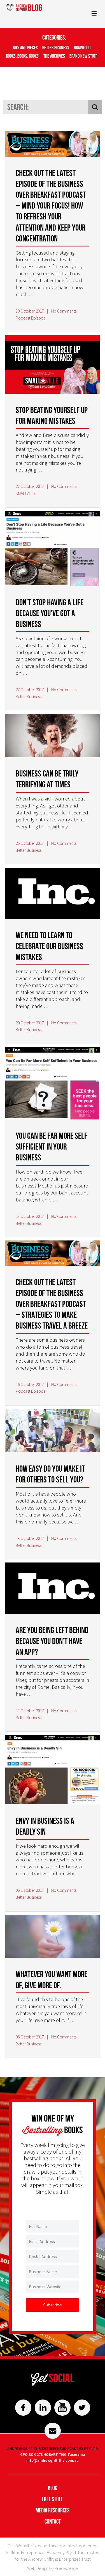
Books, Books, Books (22, 56)
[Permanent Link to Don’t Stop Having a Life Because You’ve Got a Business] (52, 549)
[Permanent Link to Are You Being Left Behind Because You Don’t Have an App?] (52, 1589)
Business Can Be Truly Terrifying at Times (47, 779)
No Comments (64, 311)
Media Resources (53, 2510)
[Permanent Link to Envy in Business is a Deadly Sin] (52, 1771)
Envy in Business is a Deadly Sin (45, 1826)
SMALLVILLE (26, 493)
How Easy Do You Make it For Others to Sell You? (50, 1474)
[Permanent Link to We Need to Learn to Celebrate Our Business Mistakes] (52, 894)
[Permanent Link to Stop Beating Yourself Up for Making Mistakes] (52, 365)
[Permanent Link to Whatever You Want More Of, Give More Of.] (52, 1937)
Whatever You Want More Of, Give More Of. (52, 1979)
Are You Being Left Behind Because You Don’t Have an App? (52, 1641)
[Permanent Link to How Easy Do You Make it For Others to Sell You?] (52, 1432)
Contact (53, 2521)
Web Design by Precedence (53, 2568)
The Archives (54, 56)
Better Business (56, 48)
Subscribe (53, 2305)
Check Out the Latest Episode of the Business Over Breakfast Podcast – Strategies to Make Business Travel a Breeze (52, 1304)
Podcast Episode (31, 318)
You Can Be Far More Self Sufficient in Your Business (52, 1146)
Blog (53, 2488)
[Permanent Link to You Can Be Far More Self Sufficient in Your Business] (52, 1084)
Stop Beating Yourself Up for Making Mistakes (52, 415)
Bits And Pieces (25, 48)
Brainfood (82, 48)
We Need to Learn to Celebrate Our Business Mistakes (49, 946)
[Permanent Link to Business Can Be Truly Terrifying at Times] (52, 736)
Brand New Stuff (83, 56)
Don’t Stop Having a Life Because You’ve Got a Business (50, 613)
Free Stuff (53, 2499)
